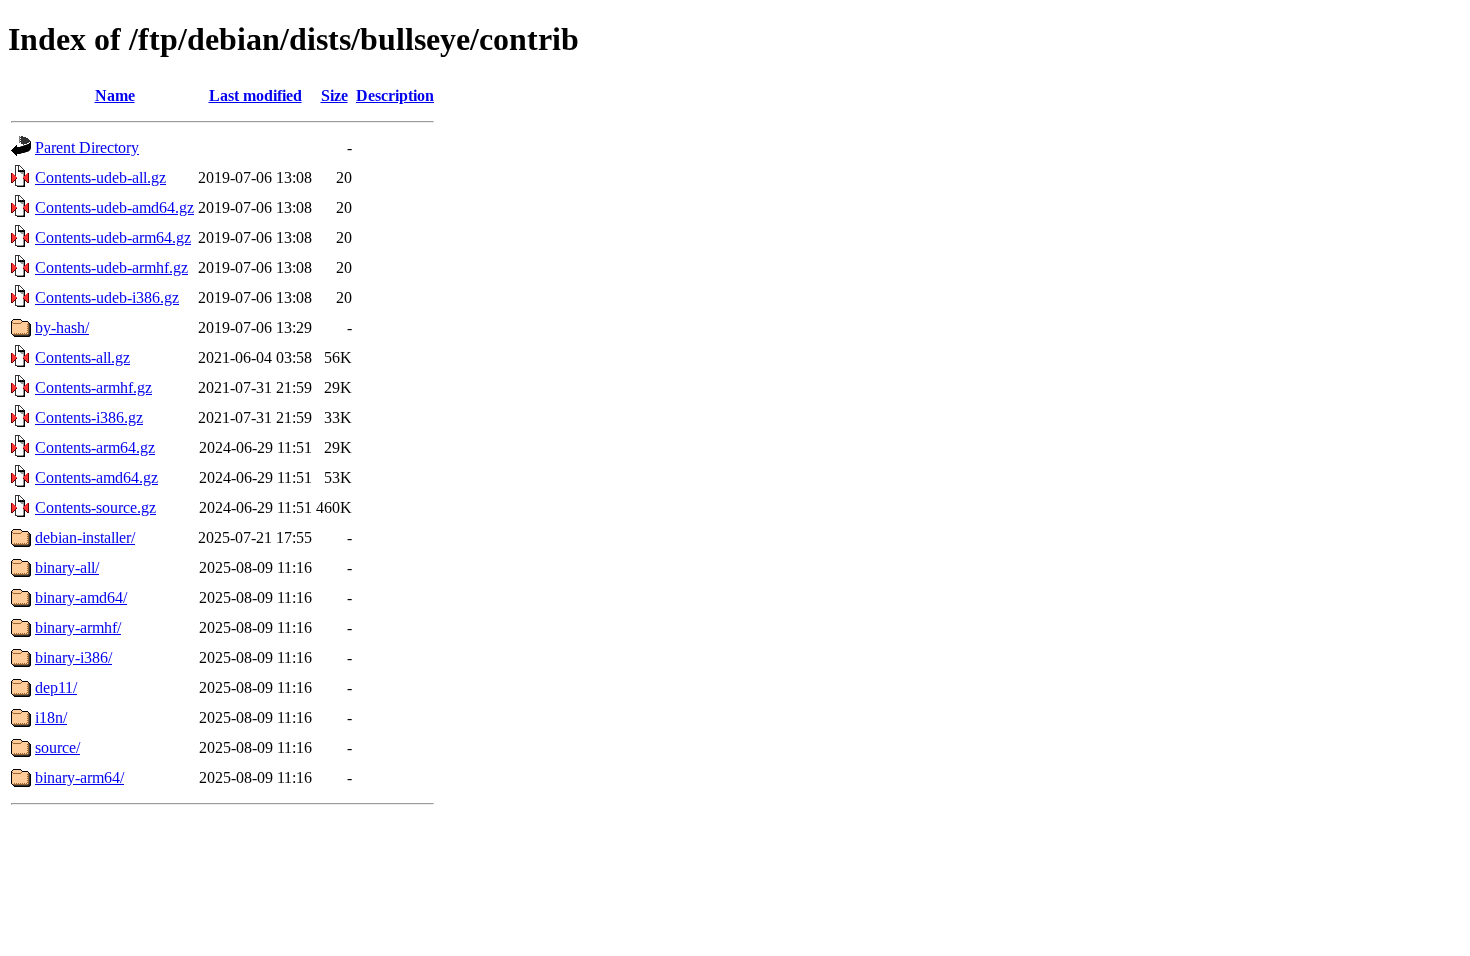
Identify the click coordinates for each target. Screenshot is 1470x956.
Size (334, 95)
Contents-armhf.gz (93, 387)
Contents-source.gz (95, 507)
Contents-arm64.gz (95, 447)
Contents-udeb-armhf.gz (111, 267)
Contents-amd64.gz (96, 477)
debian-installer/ (85, 537)
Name (115, 95)
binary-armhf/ (78, 627)
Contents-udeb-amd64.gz (114, 207)
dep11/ (56, 687)
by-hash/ (62, 327)
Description (395, 95)
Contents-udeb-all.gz (100, 177)
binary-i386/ (73, 657)
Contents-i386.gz (89, 417)
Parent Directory (87, 147)
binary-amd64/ (81, 597)
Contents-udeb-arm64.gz (113, 237)
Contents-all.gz (82, 357)
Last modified (255, 95)
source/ (57, 747)
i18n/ (51, 717)
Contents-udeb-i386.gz (107, 297)
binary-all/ (67, 567)
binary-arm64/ (79, 777)
